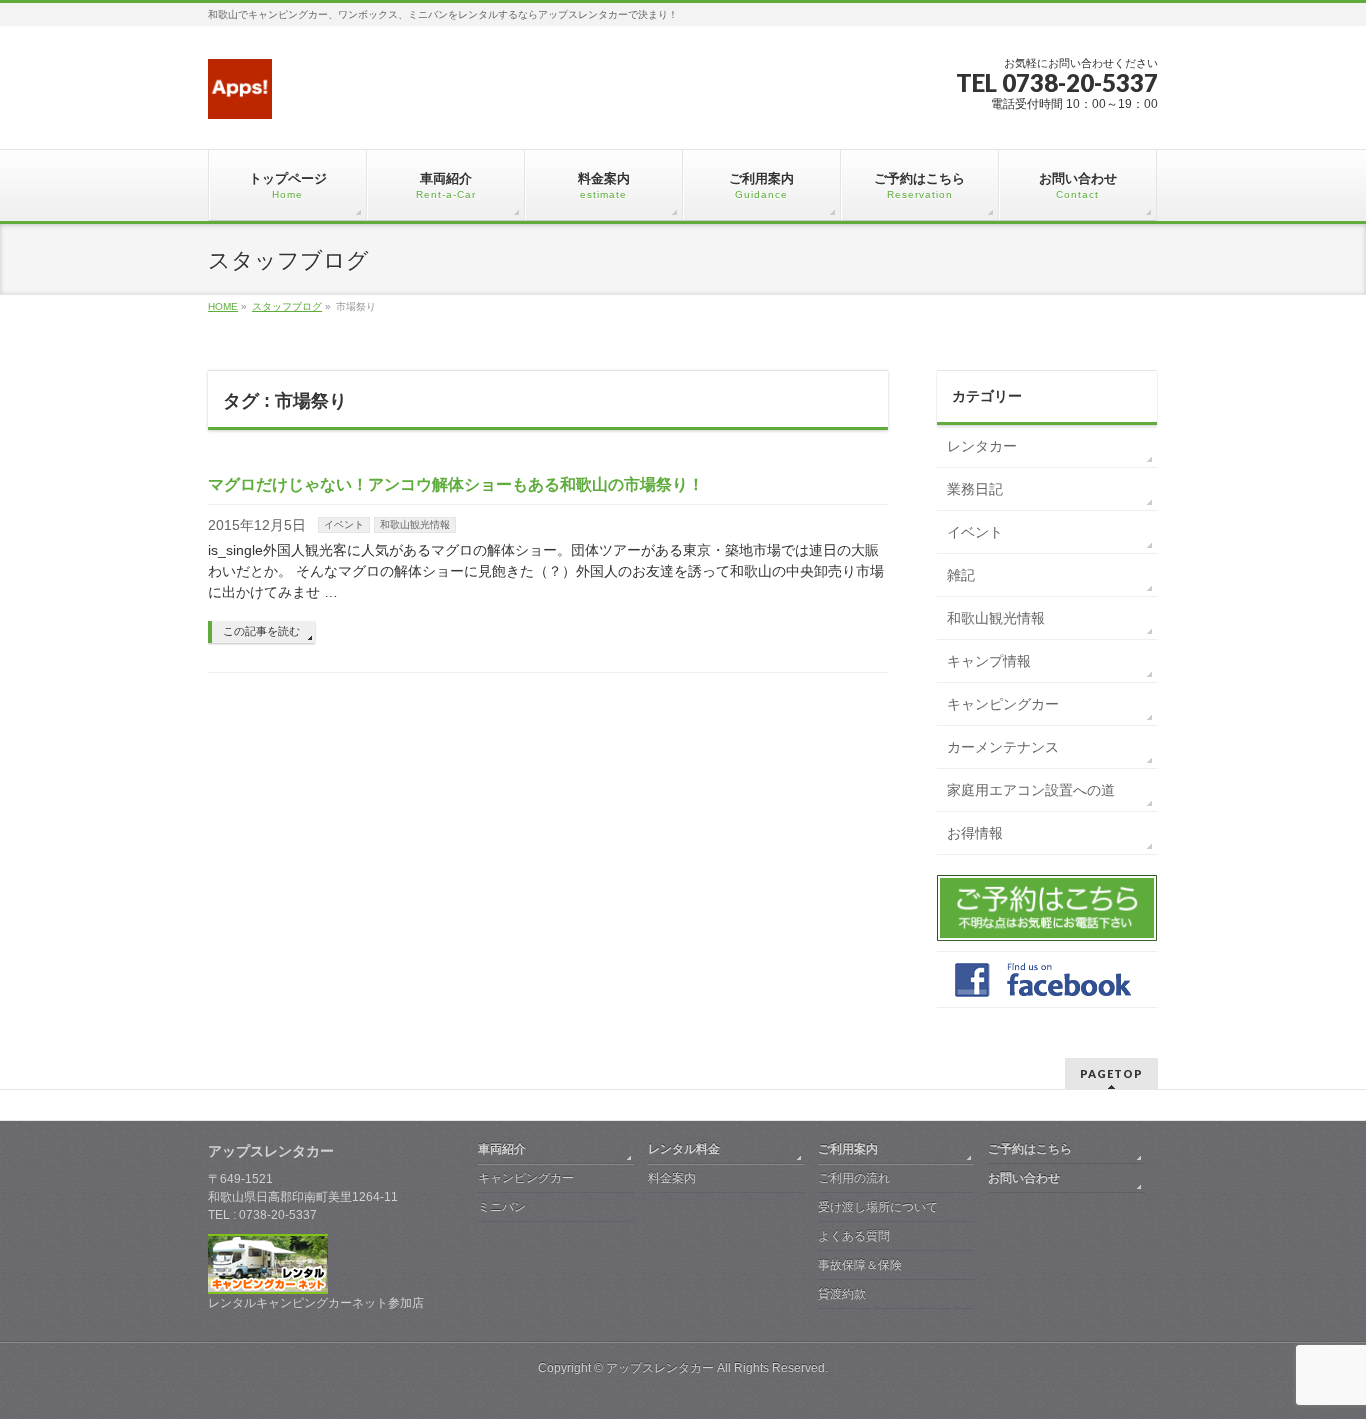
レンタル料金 (684, 1149)
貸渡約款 (842, 1294)
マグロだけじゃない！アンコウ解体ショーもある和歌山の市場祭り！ (456, 484)
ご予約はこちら (1030, 1149)
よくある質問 (854, 1236)
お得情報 (975, 833)
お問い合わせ (1024, 1178)
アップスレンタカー (660, 1368)
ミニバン (502, 1207)
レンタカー (982, 446)
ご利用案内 (848, 1149)
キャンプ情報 (989, 661)
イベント (344, 524)
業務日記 (975, 489)
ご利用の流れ (854, 1178)
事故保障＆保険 (860, 1265)
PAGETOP (1111, 1073)
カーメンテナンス (1003, 747)
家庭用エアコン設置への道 (1031, 790)
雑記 (961, 575)
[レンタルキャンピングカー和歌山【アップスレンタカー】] (240, 96)
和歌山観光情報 (415, 524)
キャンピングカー (1003, 704)
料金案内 (672, 1178)
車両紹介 (502, 1149)
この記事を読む (261, 631)
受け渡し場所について (878, 1207)
